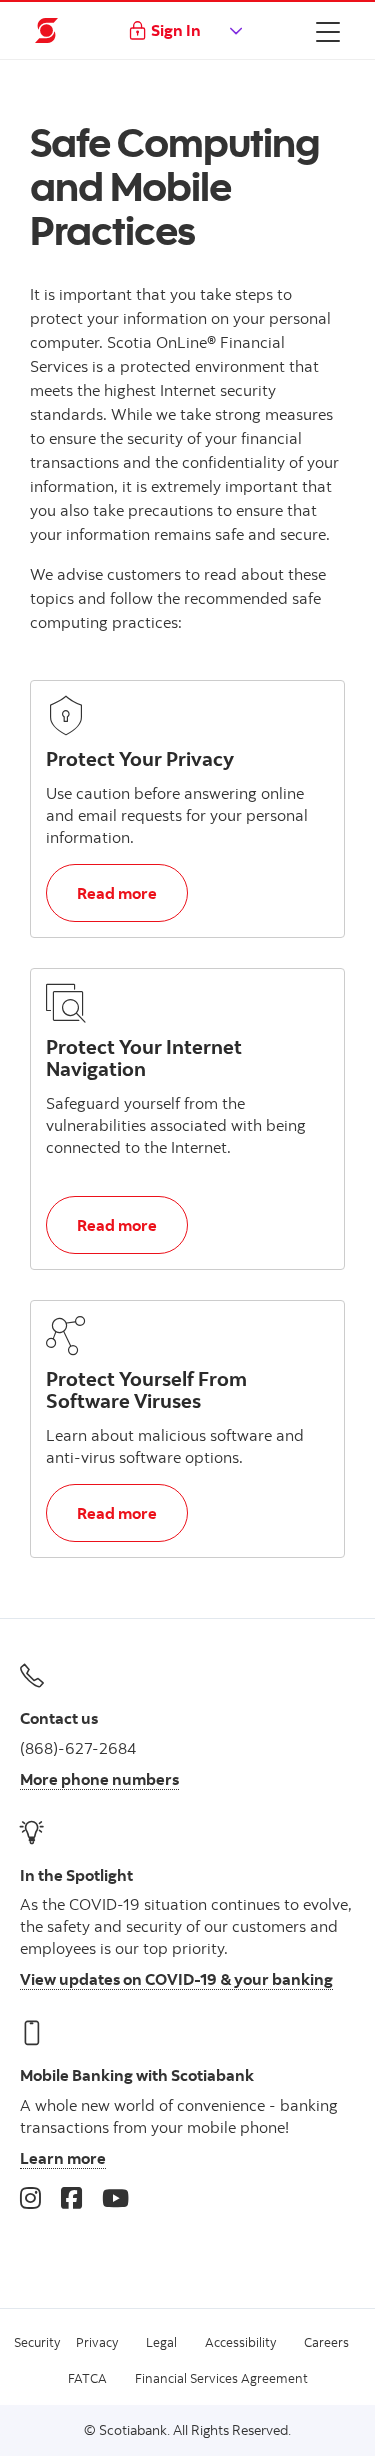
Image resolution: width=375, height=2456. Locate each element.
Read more (132, 892)
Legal (161, 2342)
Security (37, 2342)
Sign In (176, 30)
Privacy (97, 2342)
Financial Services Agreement (221, 2378)
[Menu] (328, 31)
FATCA (87, 2378)
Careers (326, 2342)
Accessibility (240, 2342)
